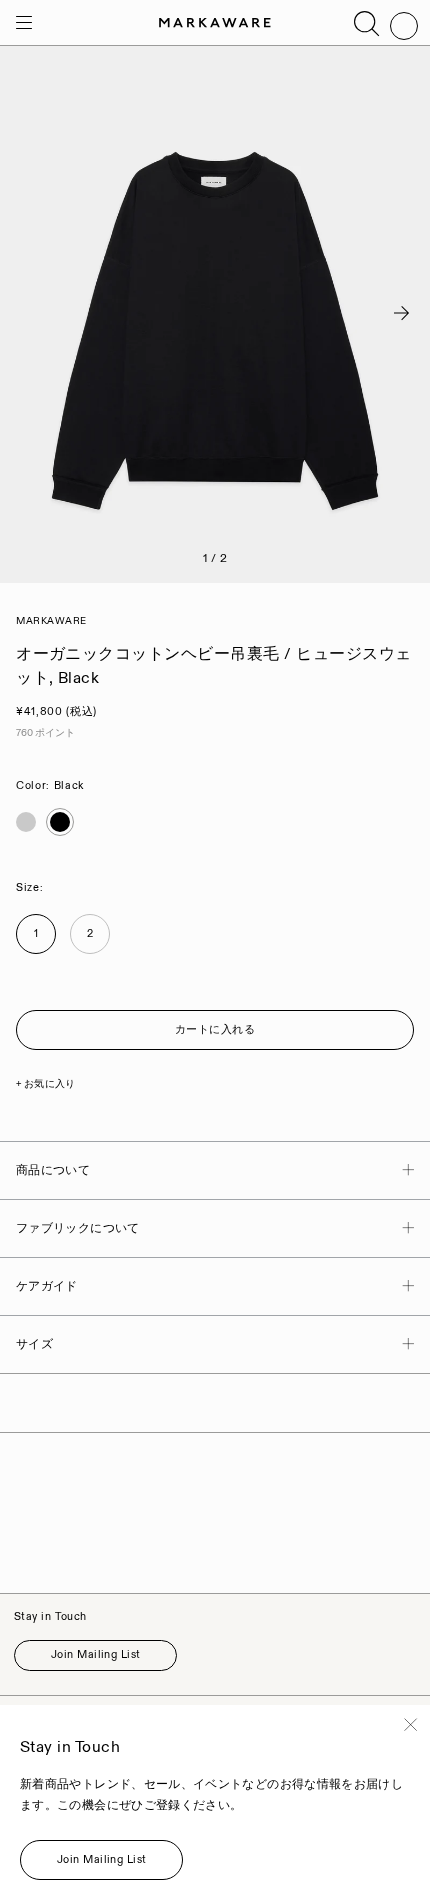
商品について (53, 1170)
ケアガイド (47, 1286)
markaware (51, 621)
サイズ (34, 1344)
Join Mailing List (95, 1655)
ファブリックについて (78, 1228)
